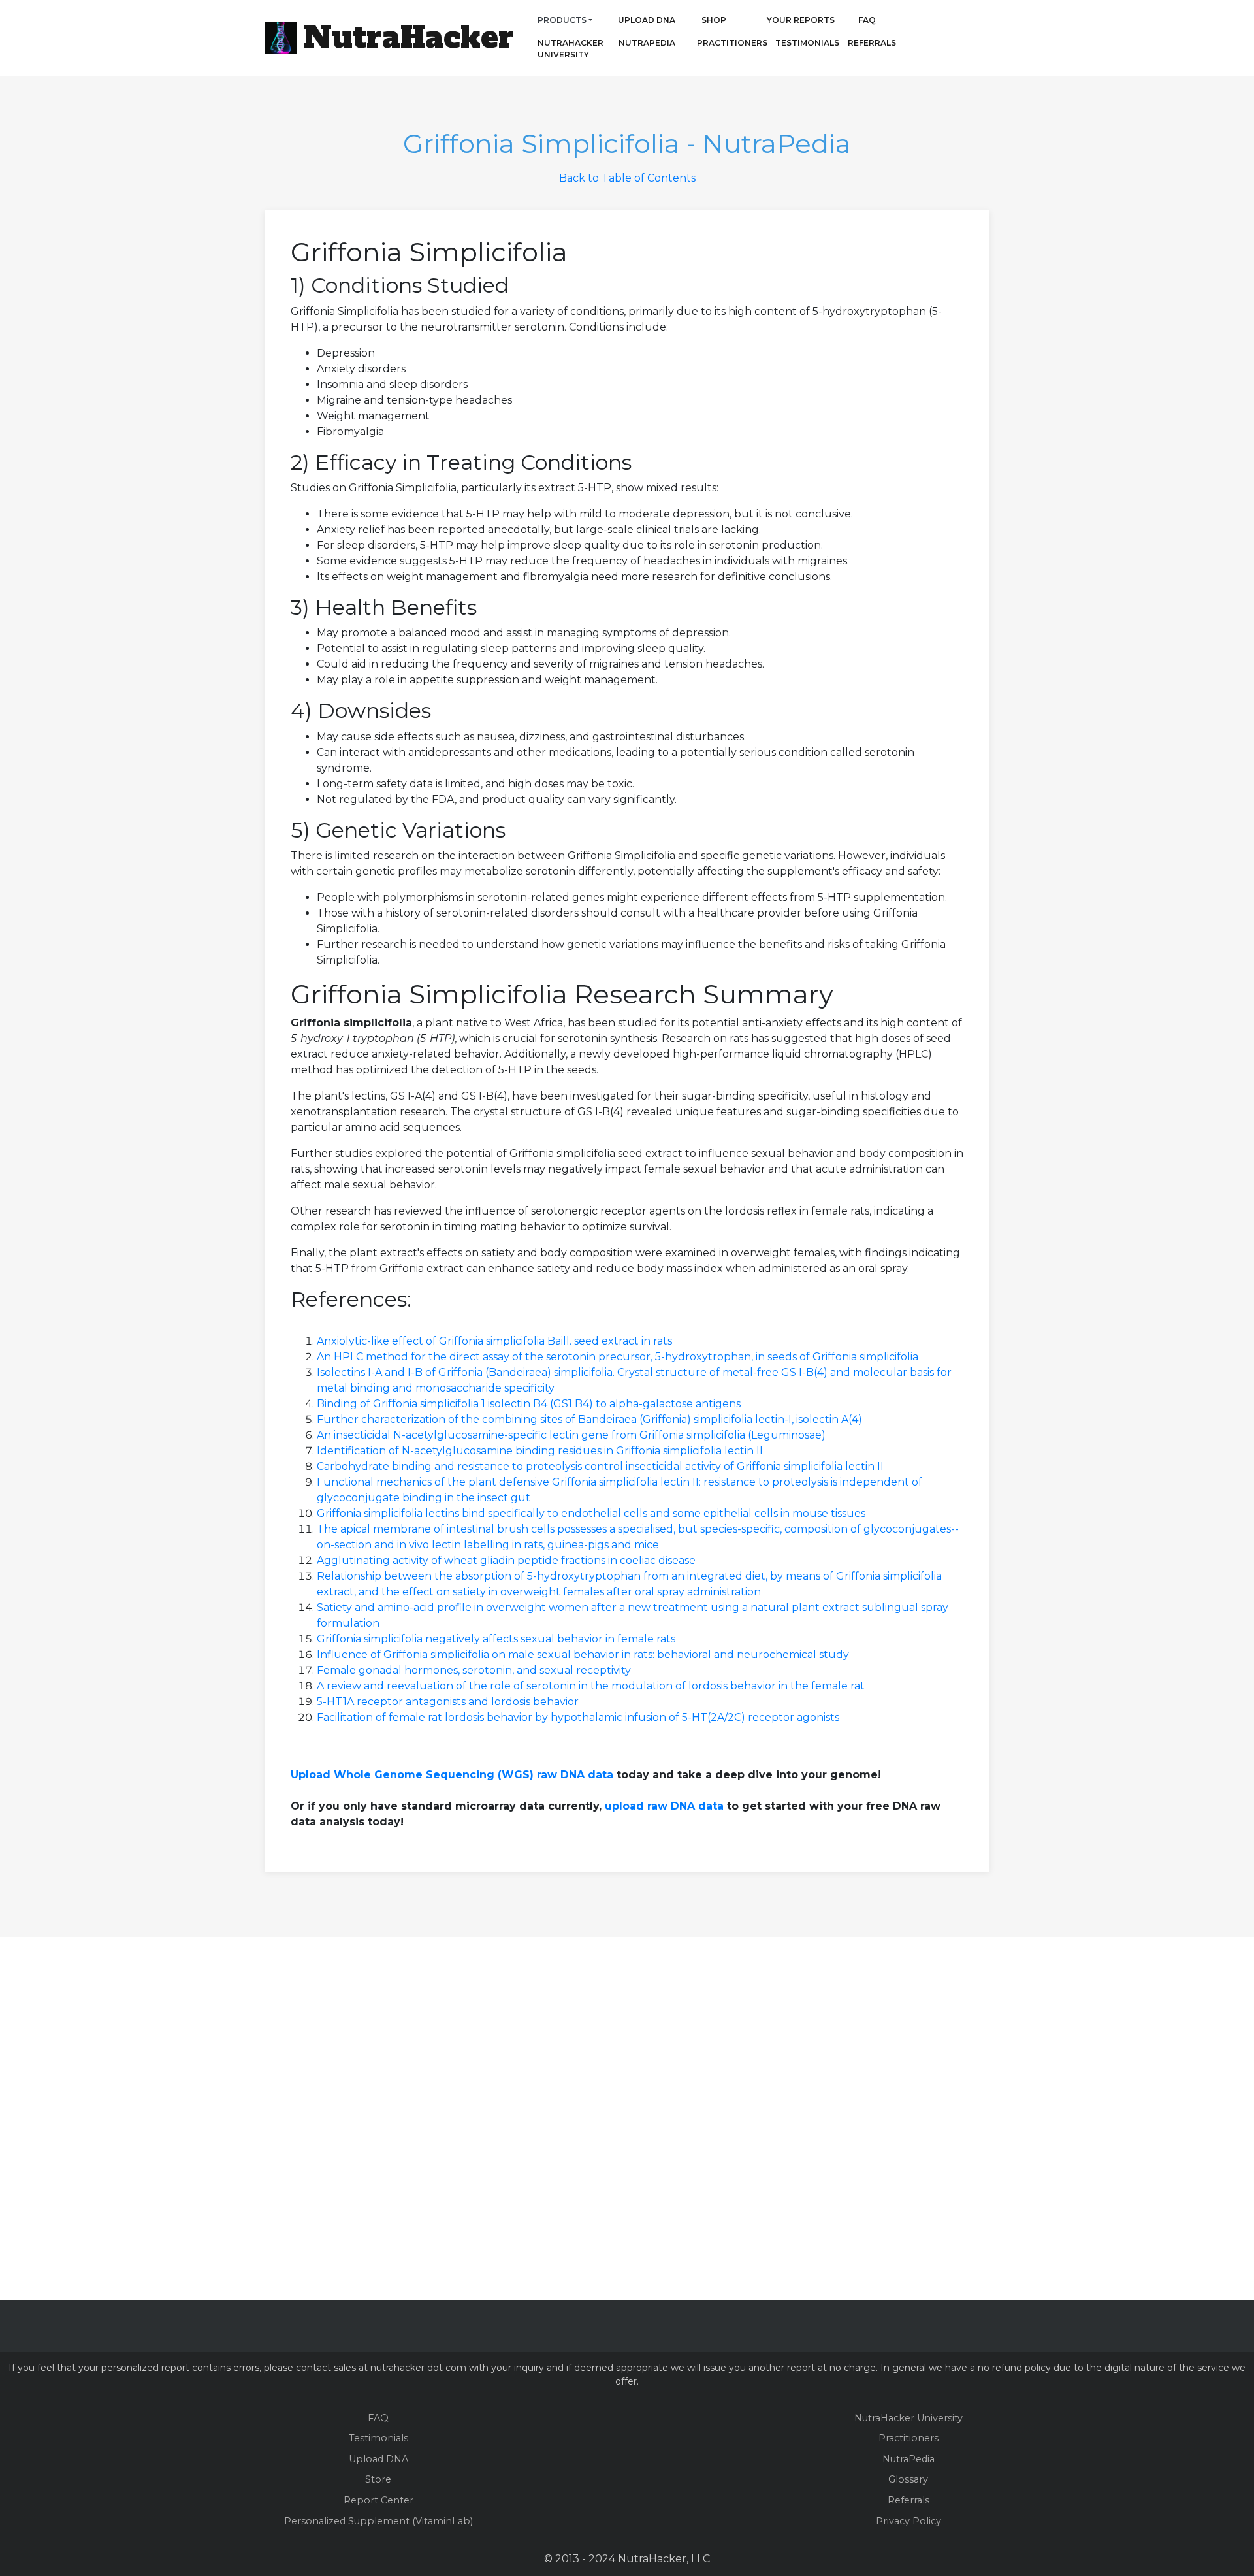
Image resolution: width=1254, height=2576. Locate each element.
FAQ (867, 20)
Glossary (908, 2479)
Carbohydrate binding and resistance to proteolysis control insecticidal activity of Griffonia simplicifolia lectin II (600, 1466)
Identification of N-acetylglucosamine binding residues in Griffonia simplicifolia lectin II (540, 1451)
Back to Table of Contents (627, 178)
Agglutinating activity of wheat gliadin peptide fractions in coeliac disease (506, 1560)
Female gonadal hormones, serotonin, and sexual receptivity (474, 1670)
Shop (714, 20)
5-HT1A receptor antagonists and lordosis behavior (448, 1702)
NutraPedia (647, 43)
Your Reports (801, 20)
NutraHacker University (571, 49)
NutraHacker (409, 37)
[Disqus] (627, 2116)
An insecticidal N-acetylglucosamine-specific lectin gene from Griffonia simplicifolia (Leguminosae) (571, 1435)
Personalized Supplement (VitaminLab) (378, 2521)
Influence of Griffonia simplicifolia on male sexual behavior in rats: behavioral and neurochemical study (583, 1655)
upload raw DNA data (664, 1806)
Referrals (872, 43)
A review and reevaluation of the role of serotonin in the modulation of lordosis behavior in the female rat (591, 1686)
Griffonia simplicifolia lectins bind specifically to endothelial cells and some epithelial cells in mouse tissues (591, 1513)
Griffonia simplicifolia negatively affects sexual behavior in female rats (496, 1639)
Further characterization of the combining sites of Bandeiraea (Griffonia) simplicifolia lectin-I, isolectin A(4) (589, 1419)
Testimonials (807, 43)
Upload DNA (647, 20)
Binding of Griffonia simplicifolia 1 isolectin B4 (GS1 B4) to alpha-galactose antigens (529, 1404)
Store (378, 2479)
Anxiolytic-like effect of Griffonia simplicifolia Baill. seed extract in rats (494, 1341)
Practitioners (714, 43)
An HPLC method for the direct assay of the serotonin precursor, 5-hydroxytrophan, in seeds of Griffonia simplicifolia (618, 1357)
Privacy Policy (908, 2521)
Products (562, 20)
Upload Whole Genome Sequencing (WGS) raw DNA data (452, 1775)
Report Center (378, 2500)
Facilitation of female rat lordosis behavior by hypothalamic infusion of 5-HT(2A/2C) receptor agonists (578, 1717)
